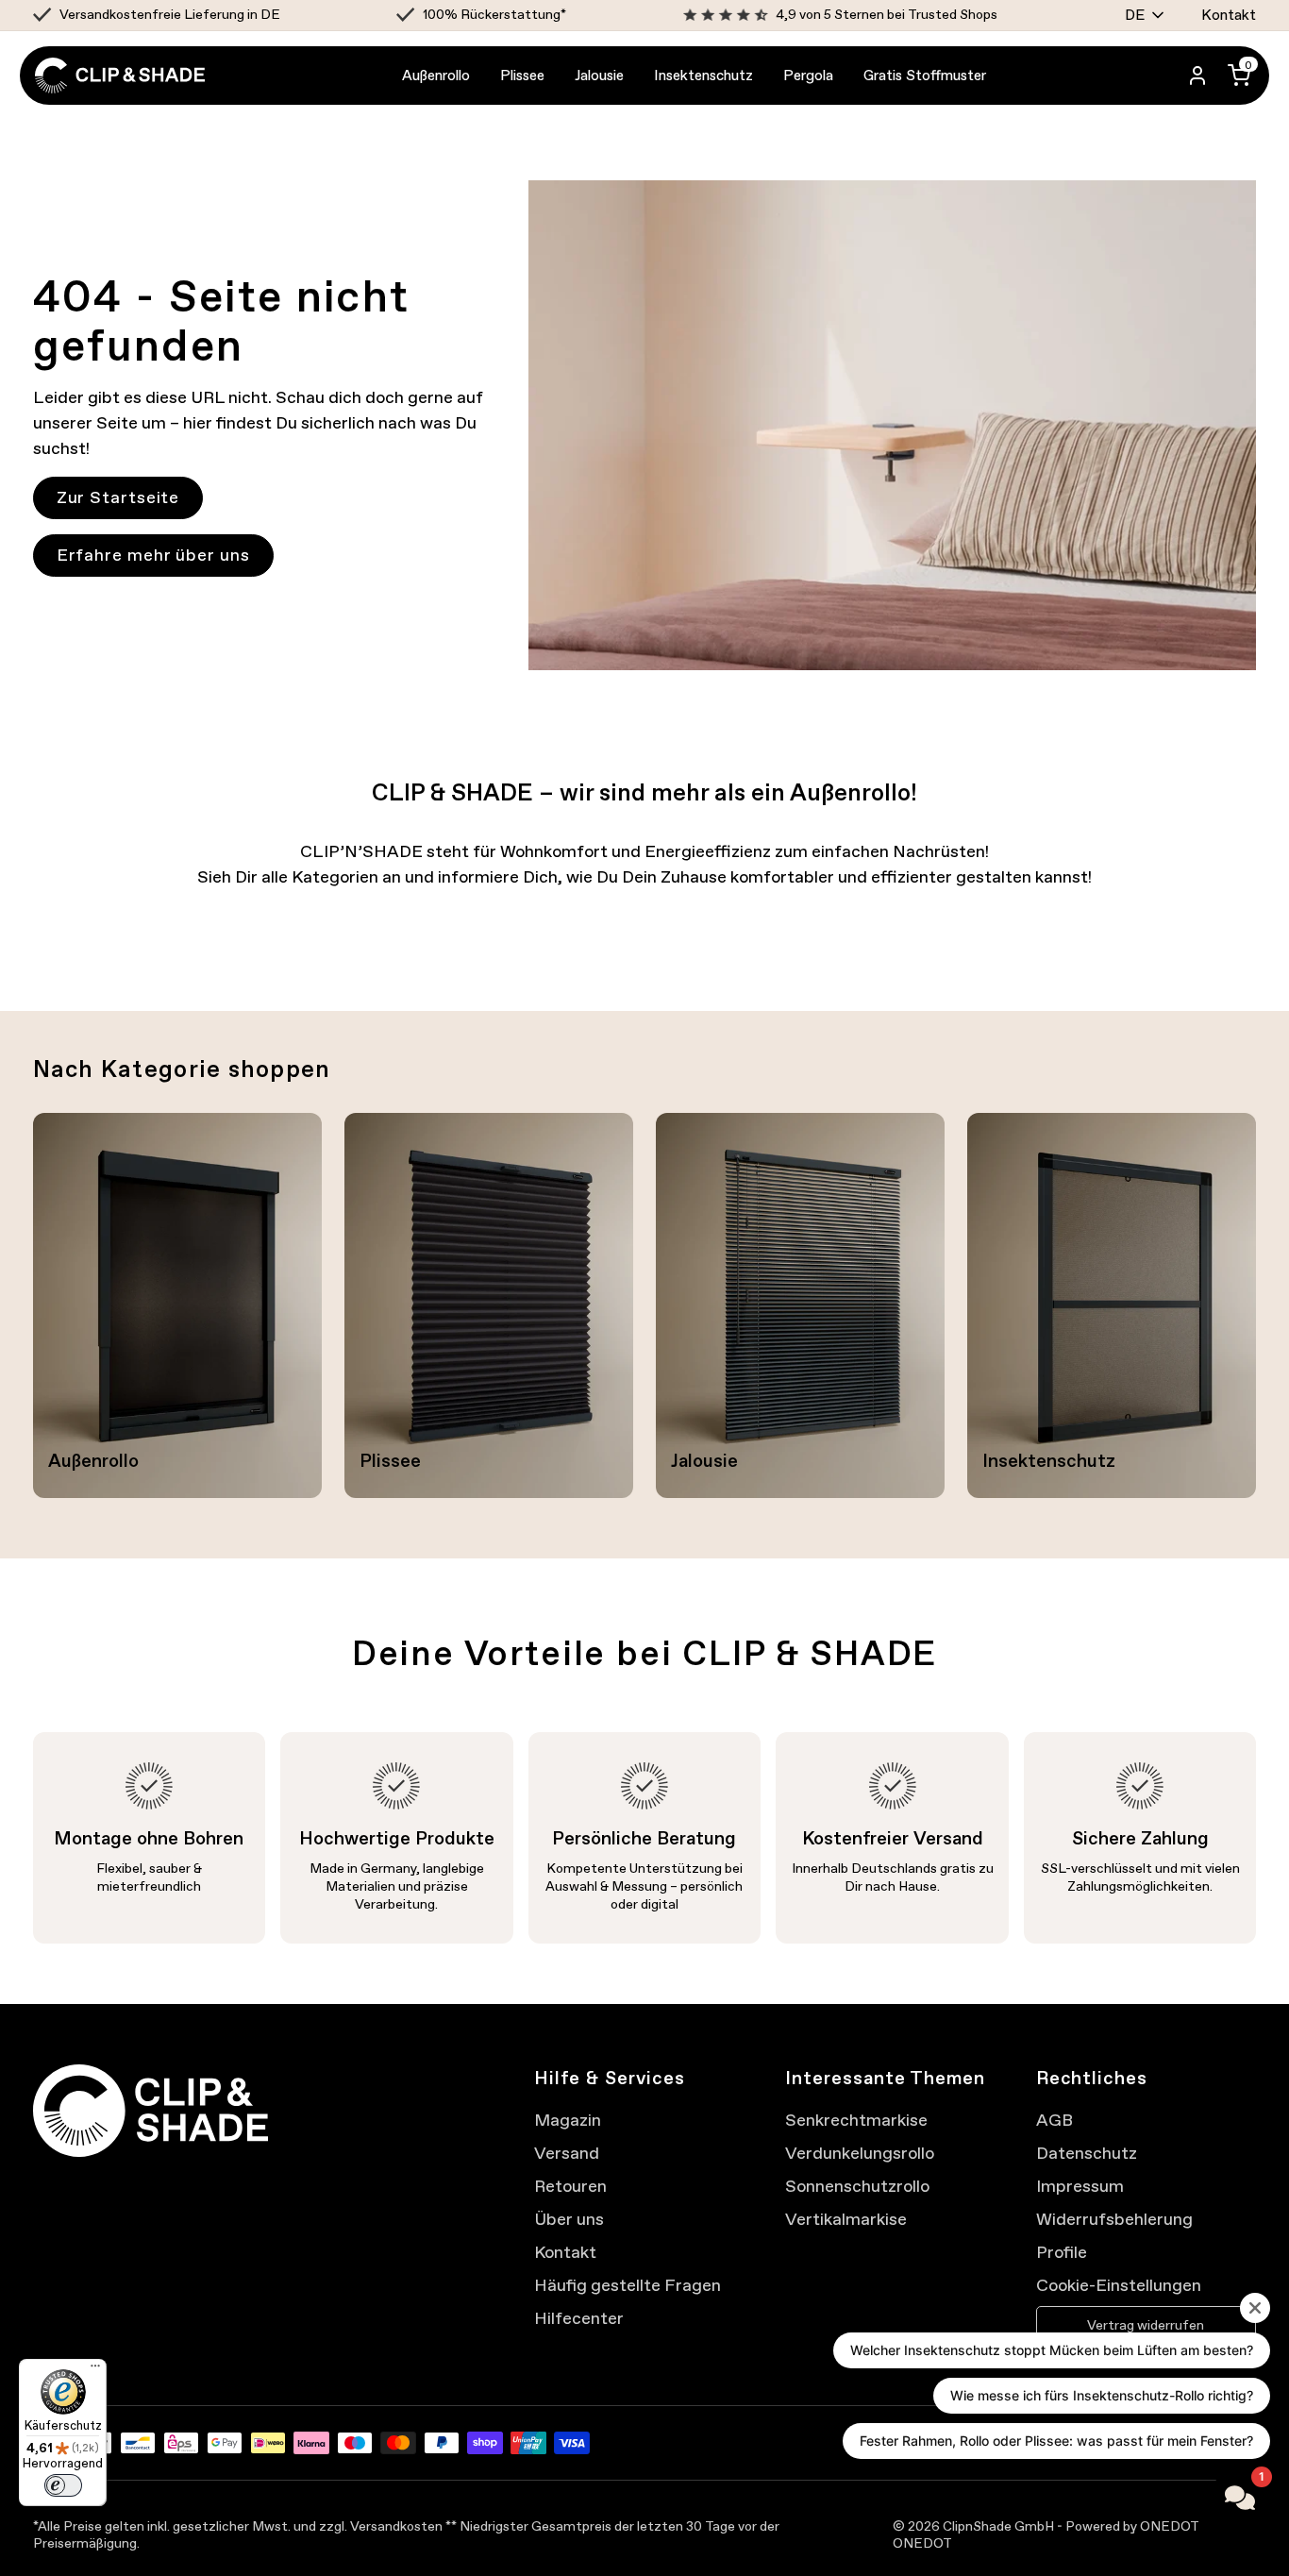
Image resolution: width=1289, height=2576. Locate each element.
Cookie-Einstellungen (1119, 2285)
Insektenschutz (703, 75)
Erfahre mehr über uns (153, 555)
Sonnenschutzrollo (857, 2186)
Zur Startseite (118, 497)
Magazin (568, 2120)
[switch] (63, 2485)
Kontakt (1229, 15)
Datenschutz (1087, 2153)
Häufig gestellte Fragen (628, 2285)
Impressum (1080, 2186)
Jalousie (599, 75)
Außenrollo (436, 75)
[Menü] (95, 2370)
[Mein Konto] (1197, 76)
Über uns (569, 2219)
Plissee (522, 75)
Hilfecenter (579, 2318)
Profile (1062, 2252)
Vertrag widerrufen (1146, 2325)
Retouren (570, 2186)
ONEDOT (922, 2543)
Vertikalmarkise (846, 2219)
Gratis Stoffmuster (925, 75)
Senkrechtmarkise (856, 2120)
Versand (567, 2153)
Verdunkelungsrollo (860, 2153)
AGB (1055, 2120)
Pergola (808, 75)
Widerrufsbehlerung (1114, 2219)
